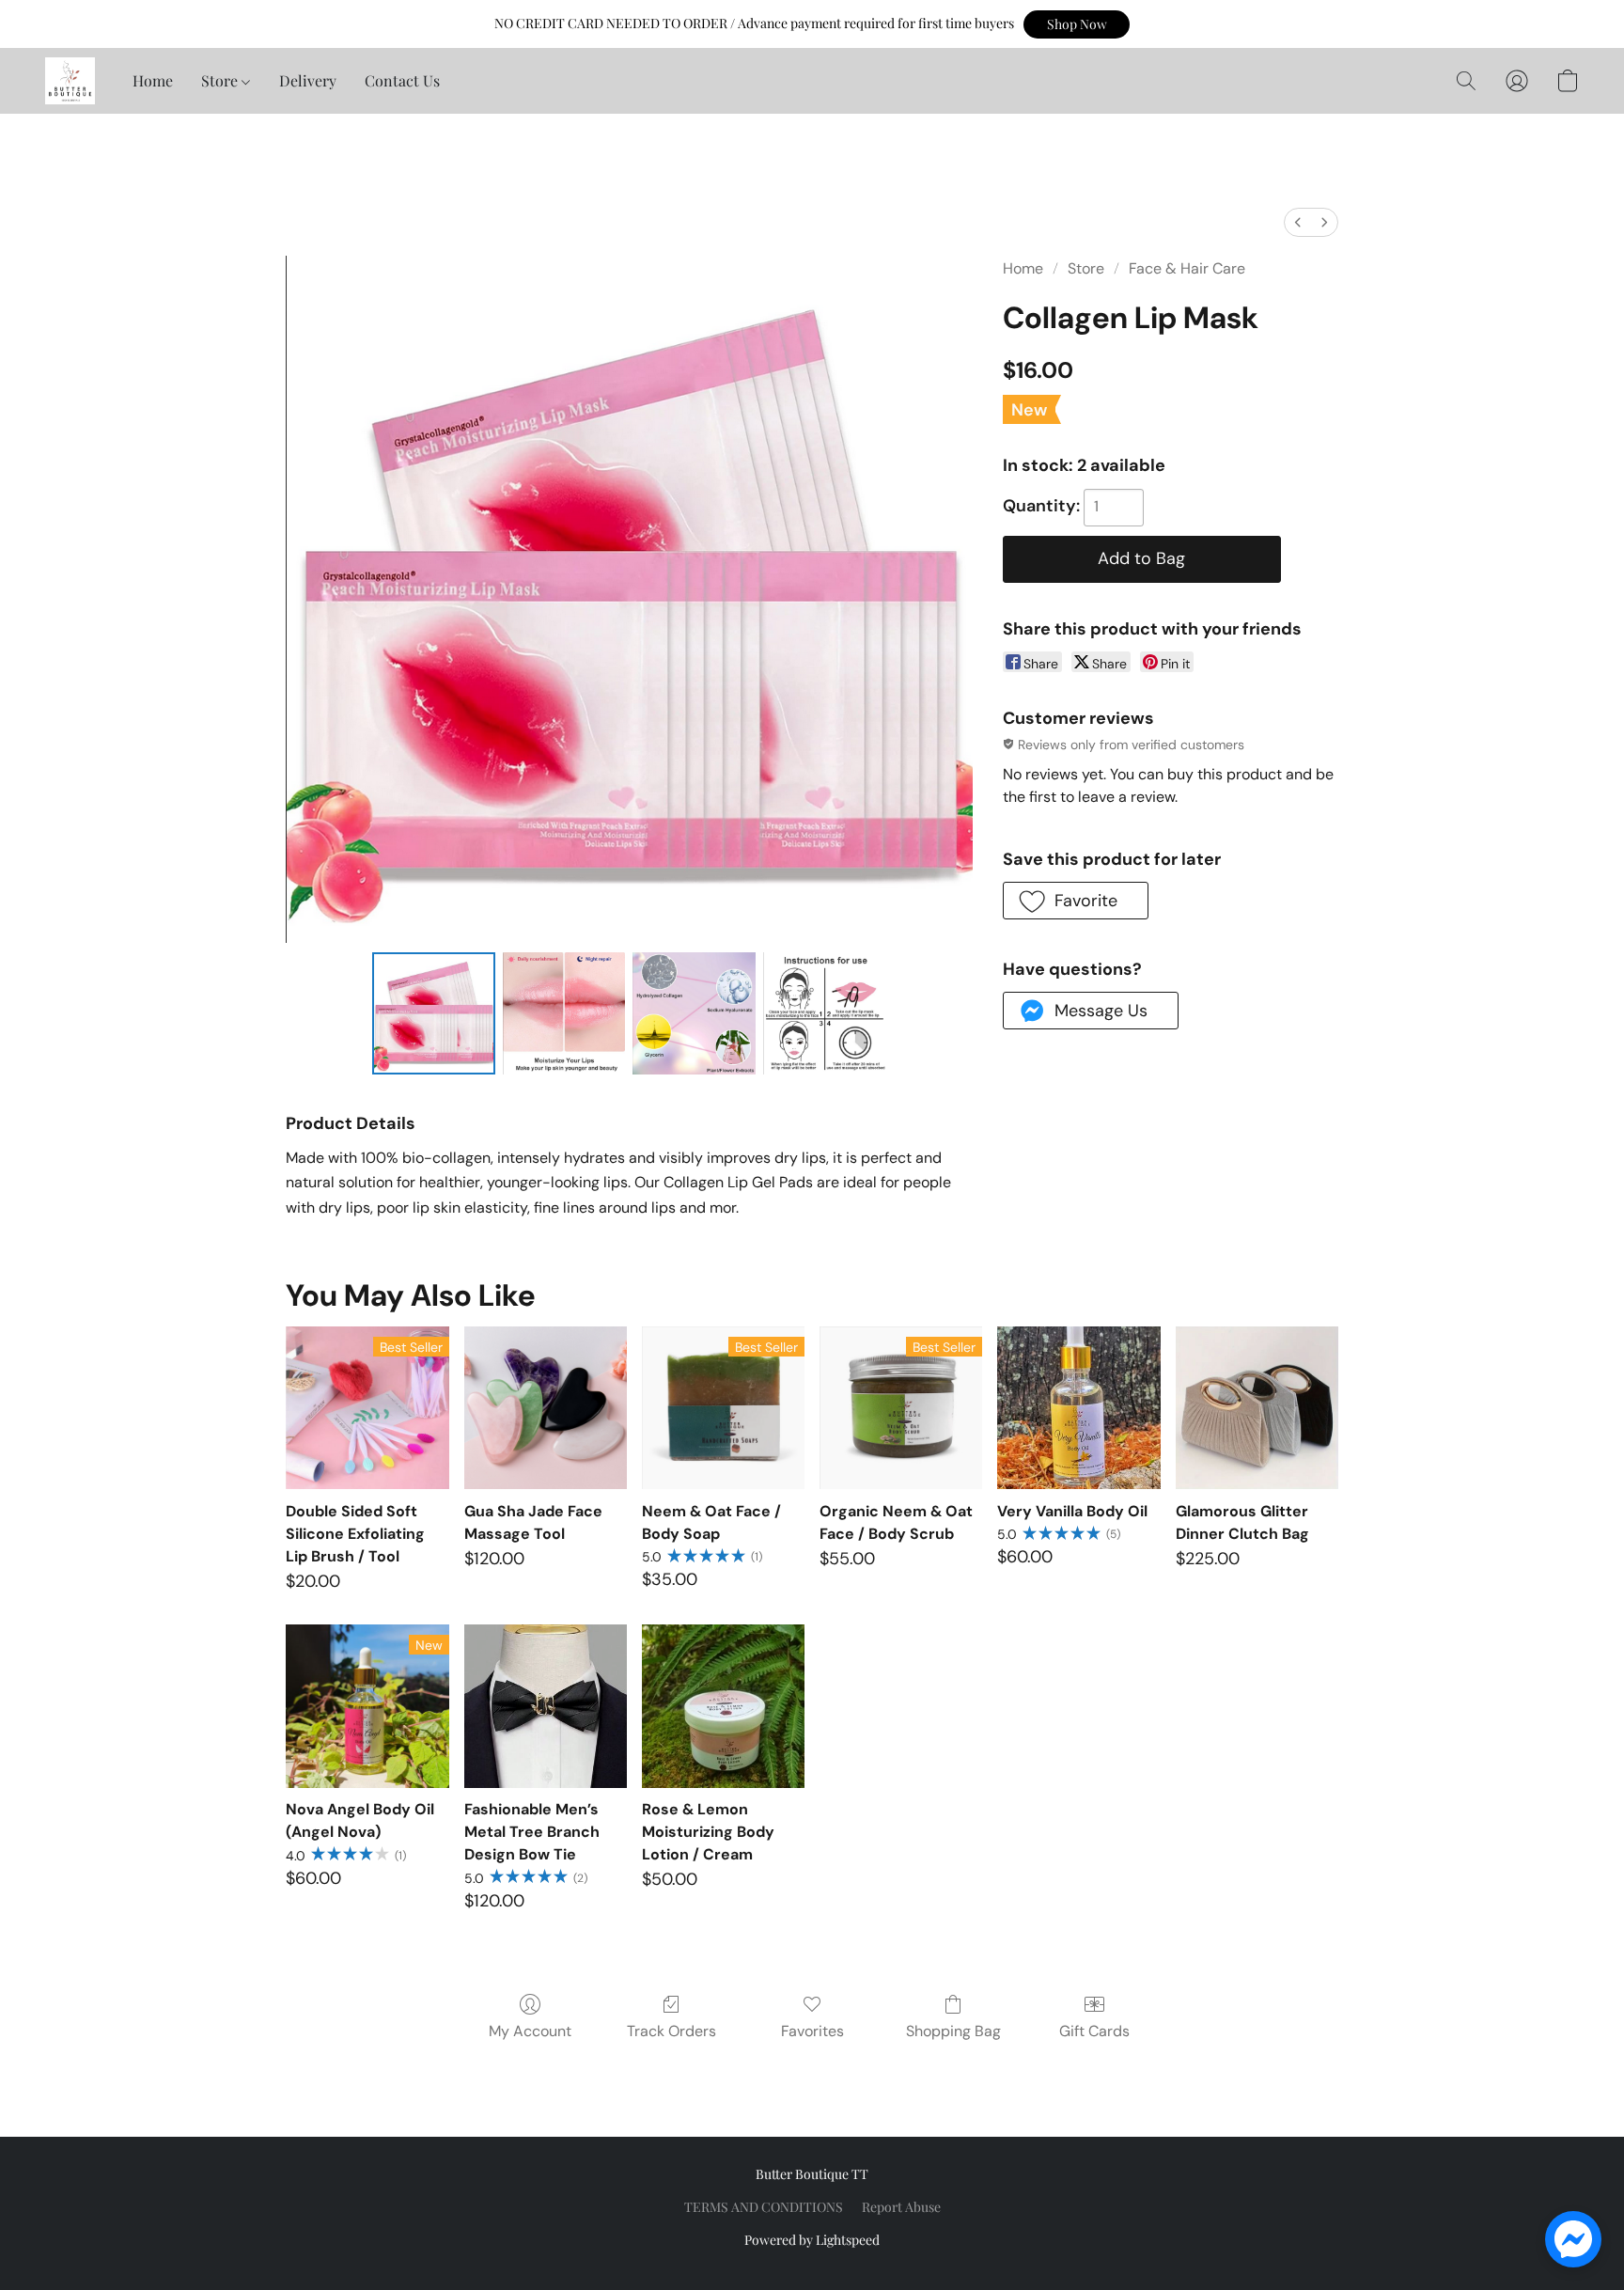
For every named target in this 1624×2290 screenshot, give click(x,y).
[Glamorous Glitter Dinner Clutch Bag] (1257, 1408)
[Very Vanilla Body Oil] (1078, 1408)
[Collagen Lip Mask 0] (433, 1013)
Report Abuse (901, 2207)
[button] (1077, 24)
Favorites (812, 2031)
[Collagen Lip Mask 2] (694, 1013)
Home (153, 80)
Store (221, 80)
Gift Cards (1094, 2031)
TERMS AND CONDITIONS (764, 2207)
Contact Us (402, 80)
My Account (530, 2031)
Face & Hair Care (1187, 268)
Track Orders (671, 2031)
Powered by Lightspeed (812, 2240)
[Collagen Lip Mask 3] (824, 1013)
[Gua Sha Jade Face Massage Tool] (546, 1408)
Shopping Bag (953, 2031)
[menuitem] (1298, 222)
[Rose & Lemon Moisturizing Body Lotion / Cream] (723, 1706)
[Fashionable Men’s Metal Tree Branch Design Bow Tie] (546, 1706)
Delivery (308, 80)
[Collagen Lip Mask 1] (564, 1013)
